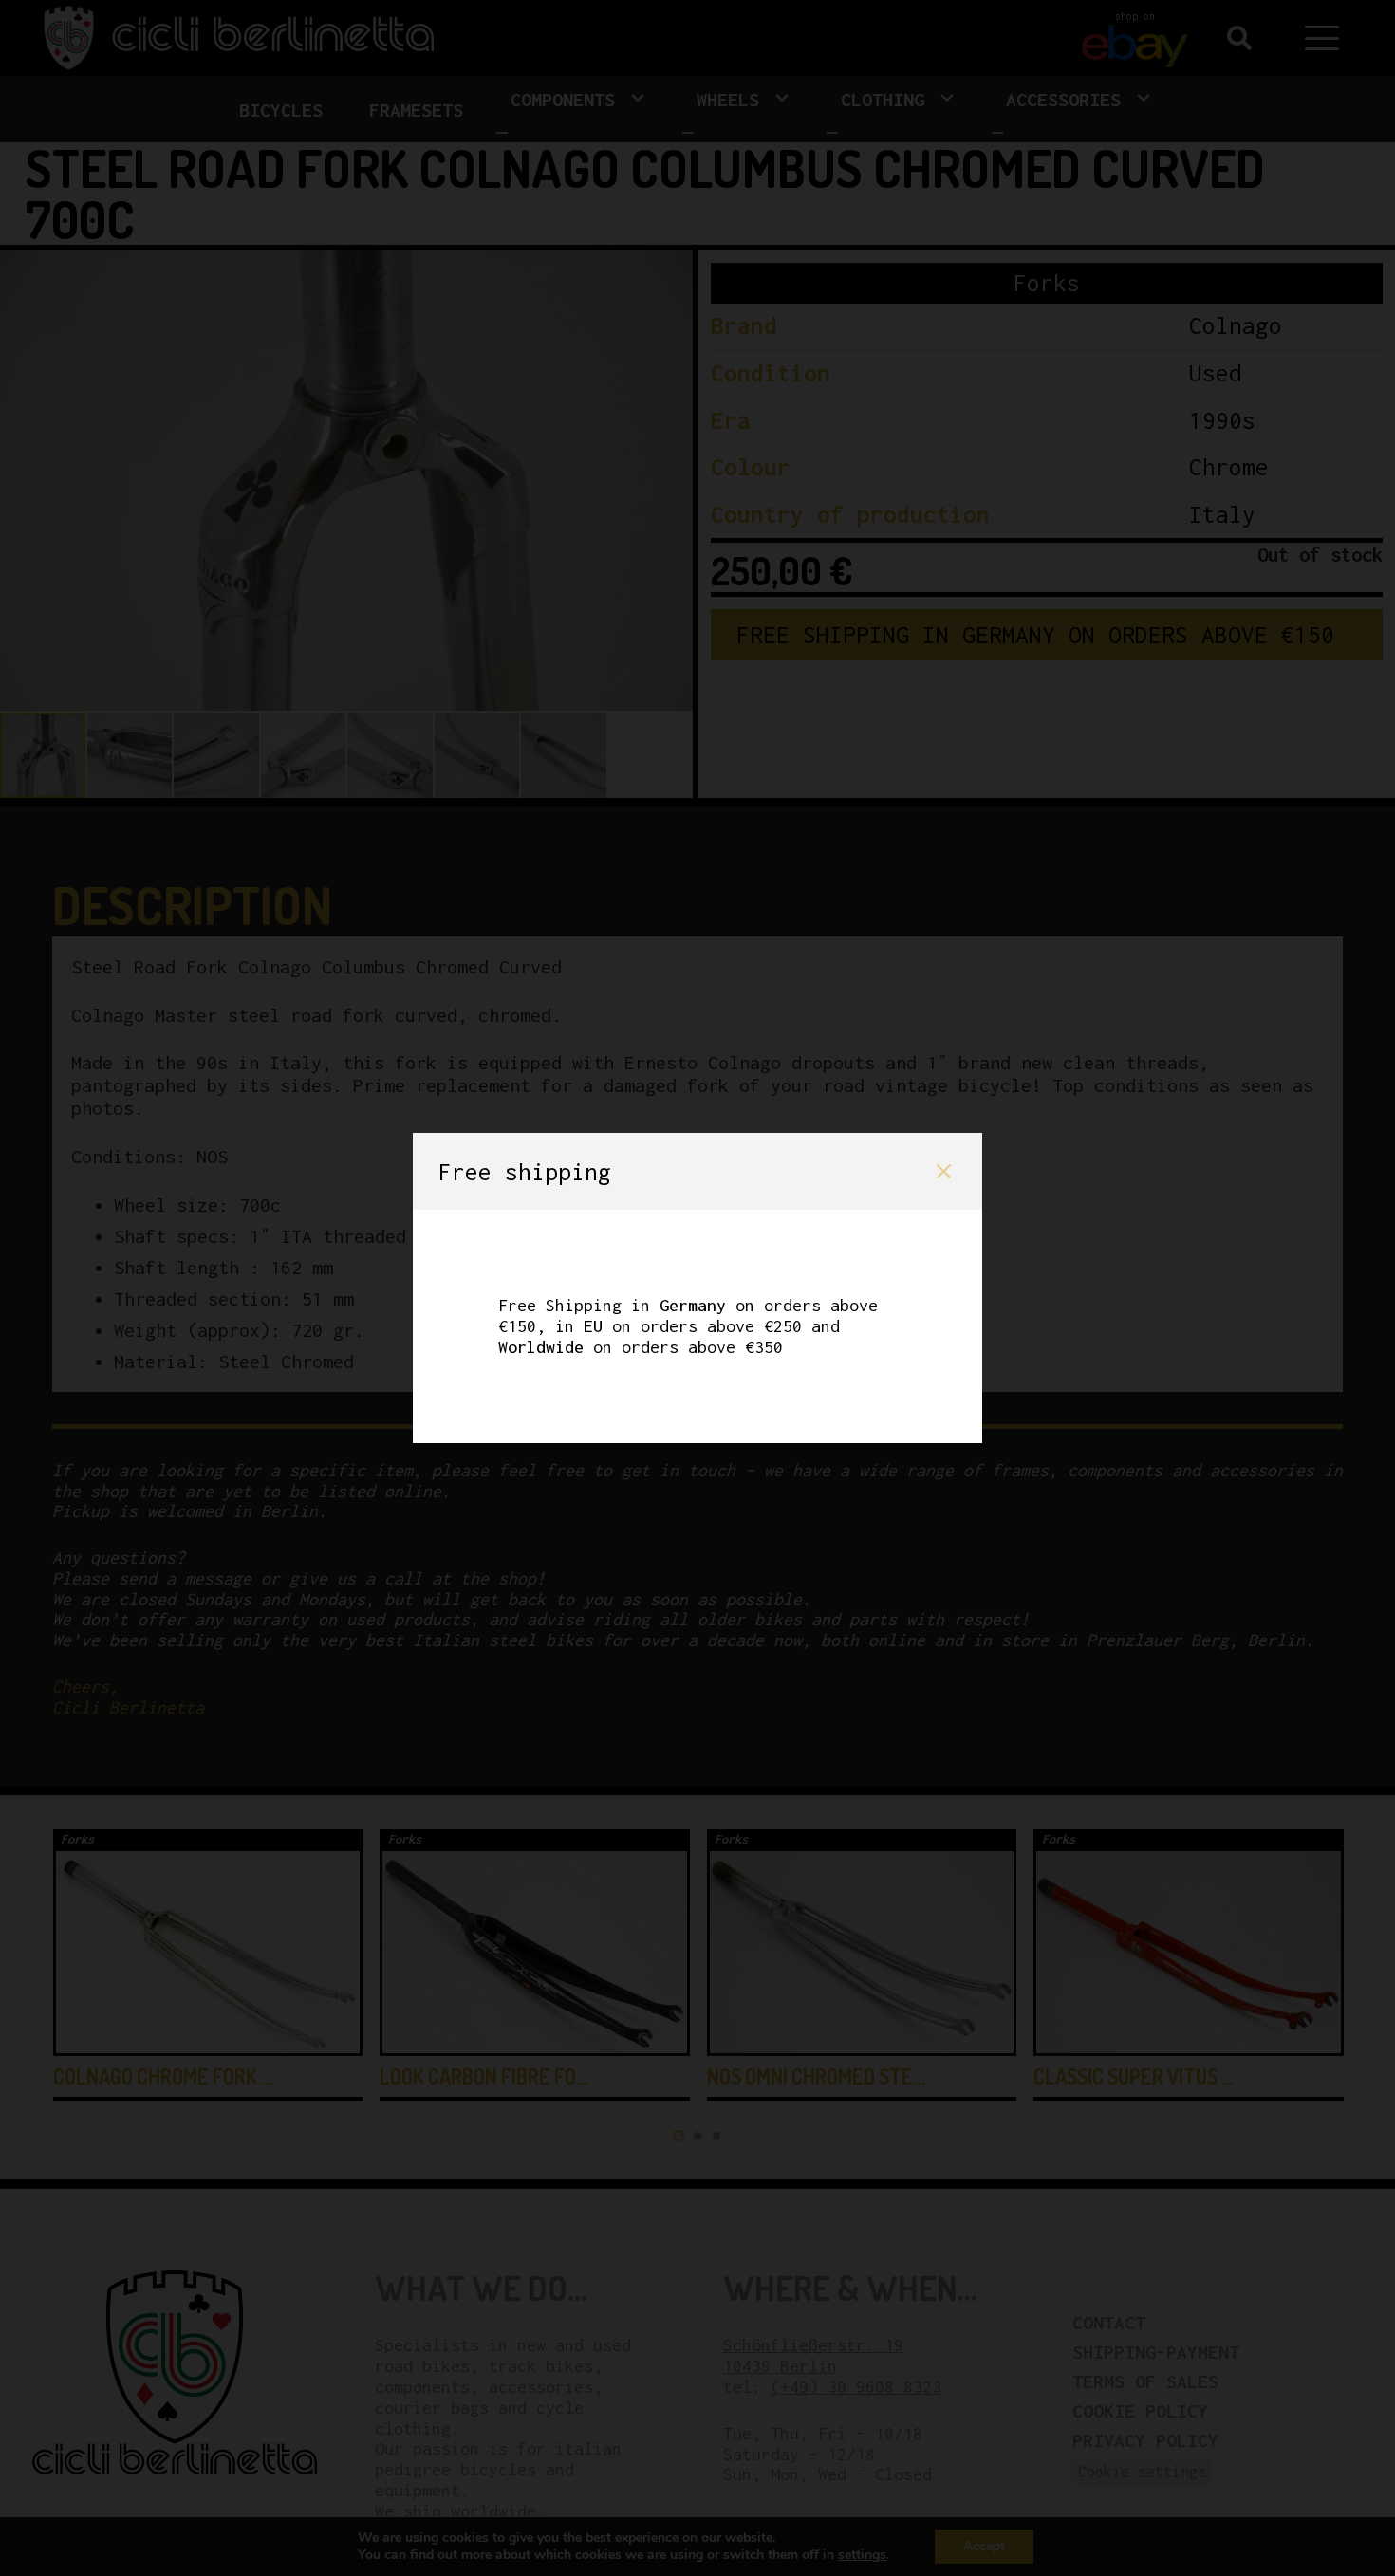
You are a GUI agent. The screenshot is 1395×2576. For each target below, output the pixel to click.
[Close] (944, 1171)
